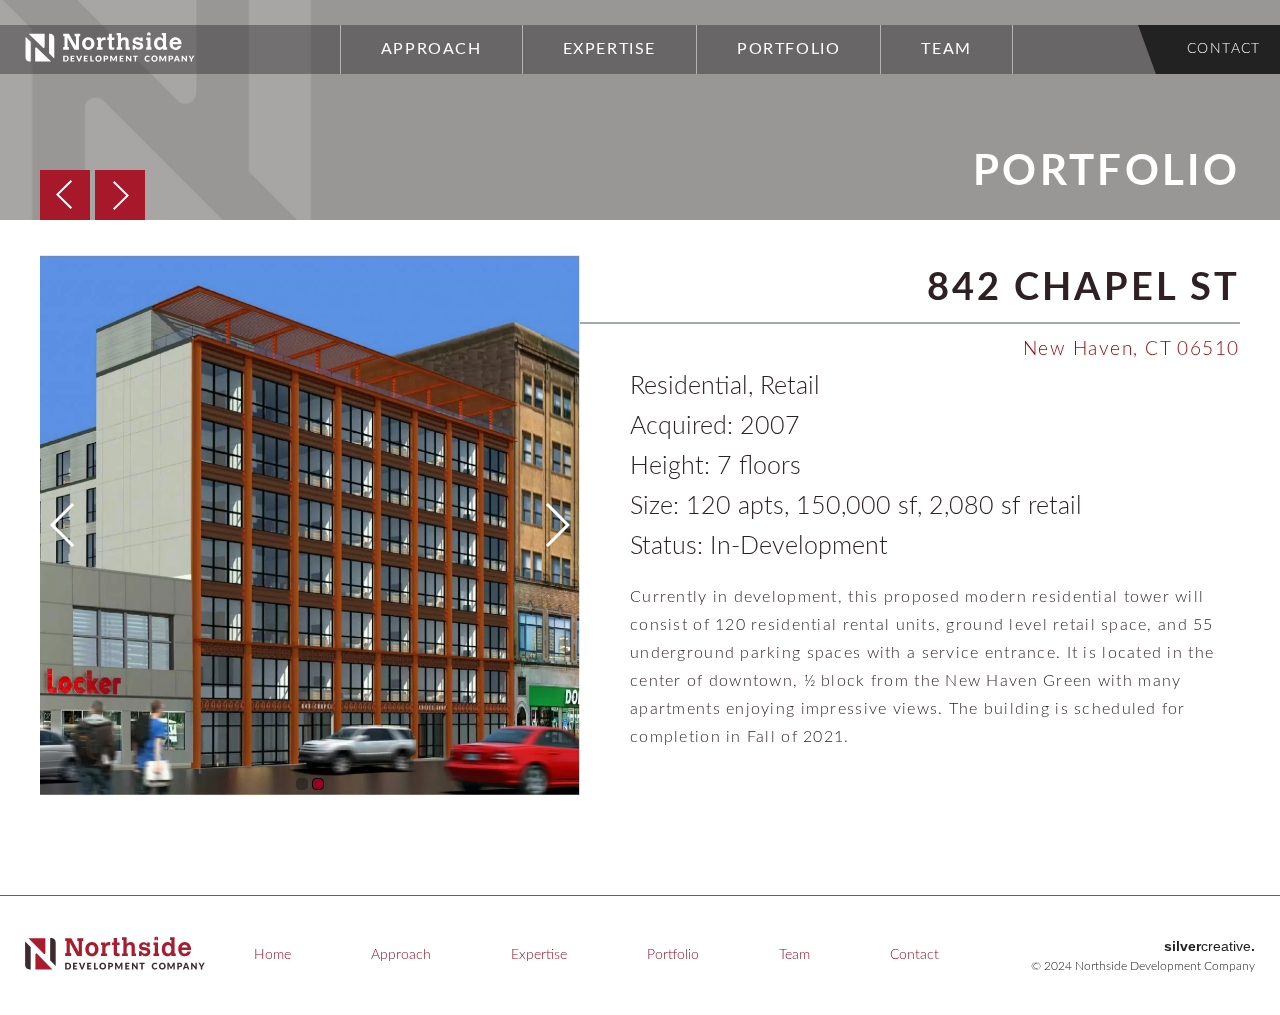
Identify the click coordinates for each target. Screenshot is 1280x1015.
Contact (1224, 49)
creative (1209, 946)
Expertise (609, 49)
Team (946, 49)
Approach (431, 49)
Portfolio (788, 49)
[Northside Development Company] (110, 57)
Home (272, 955)
